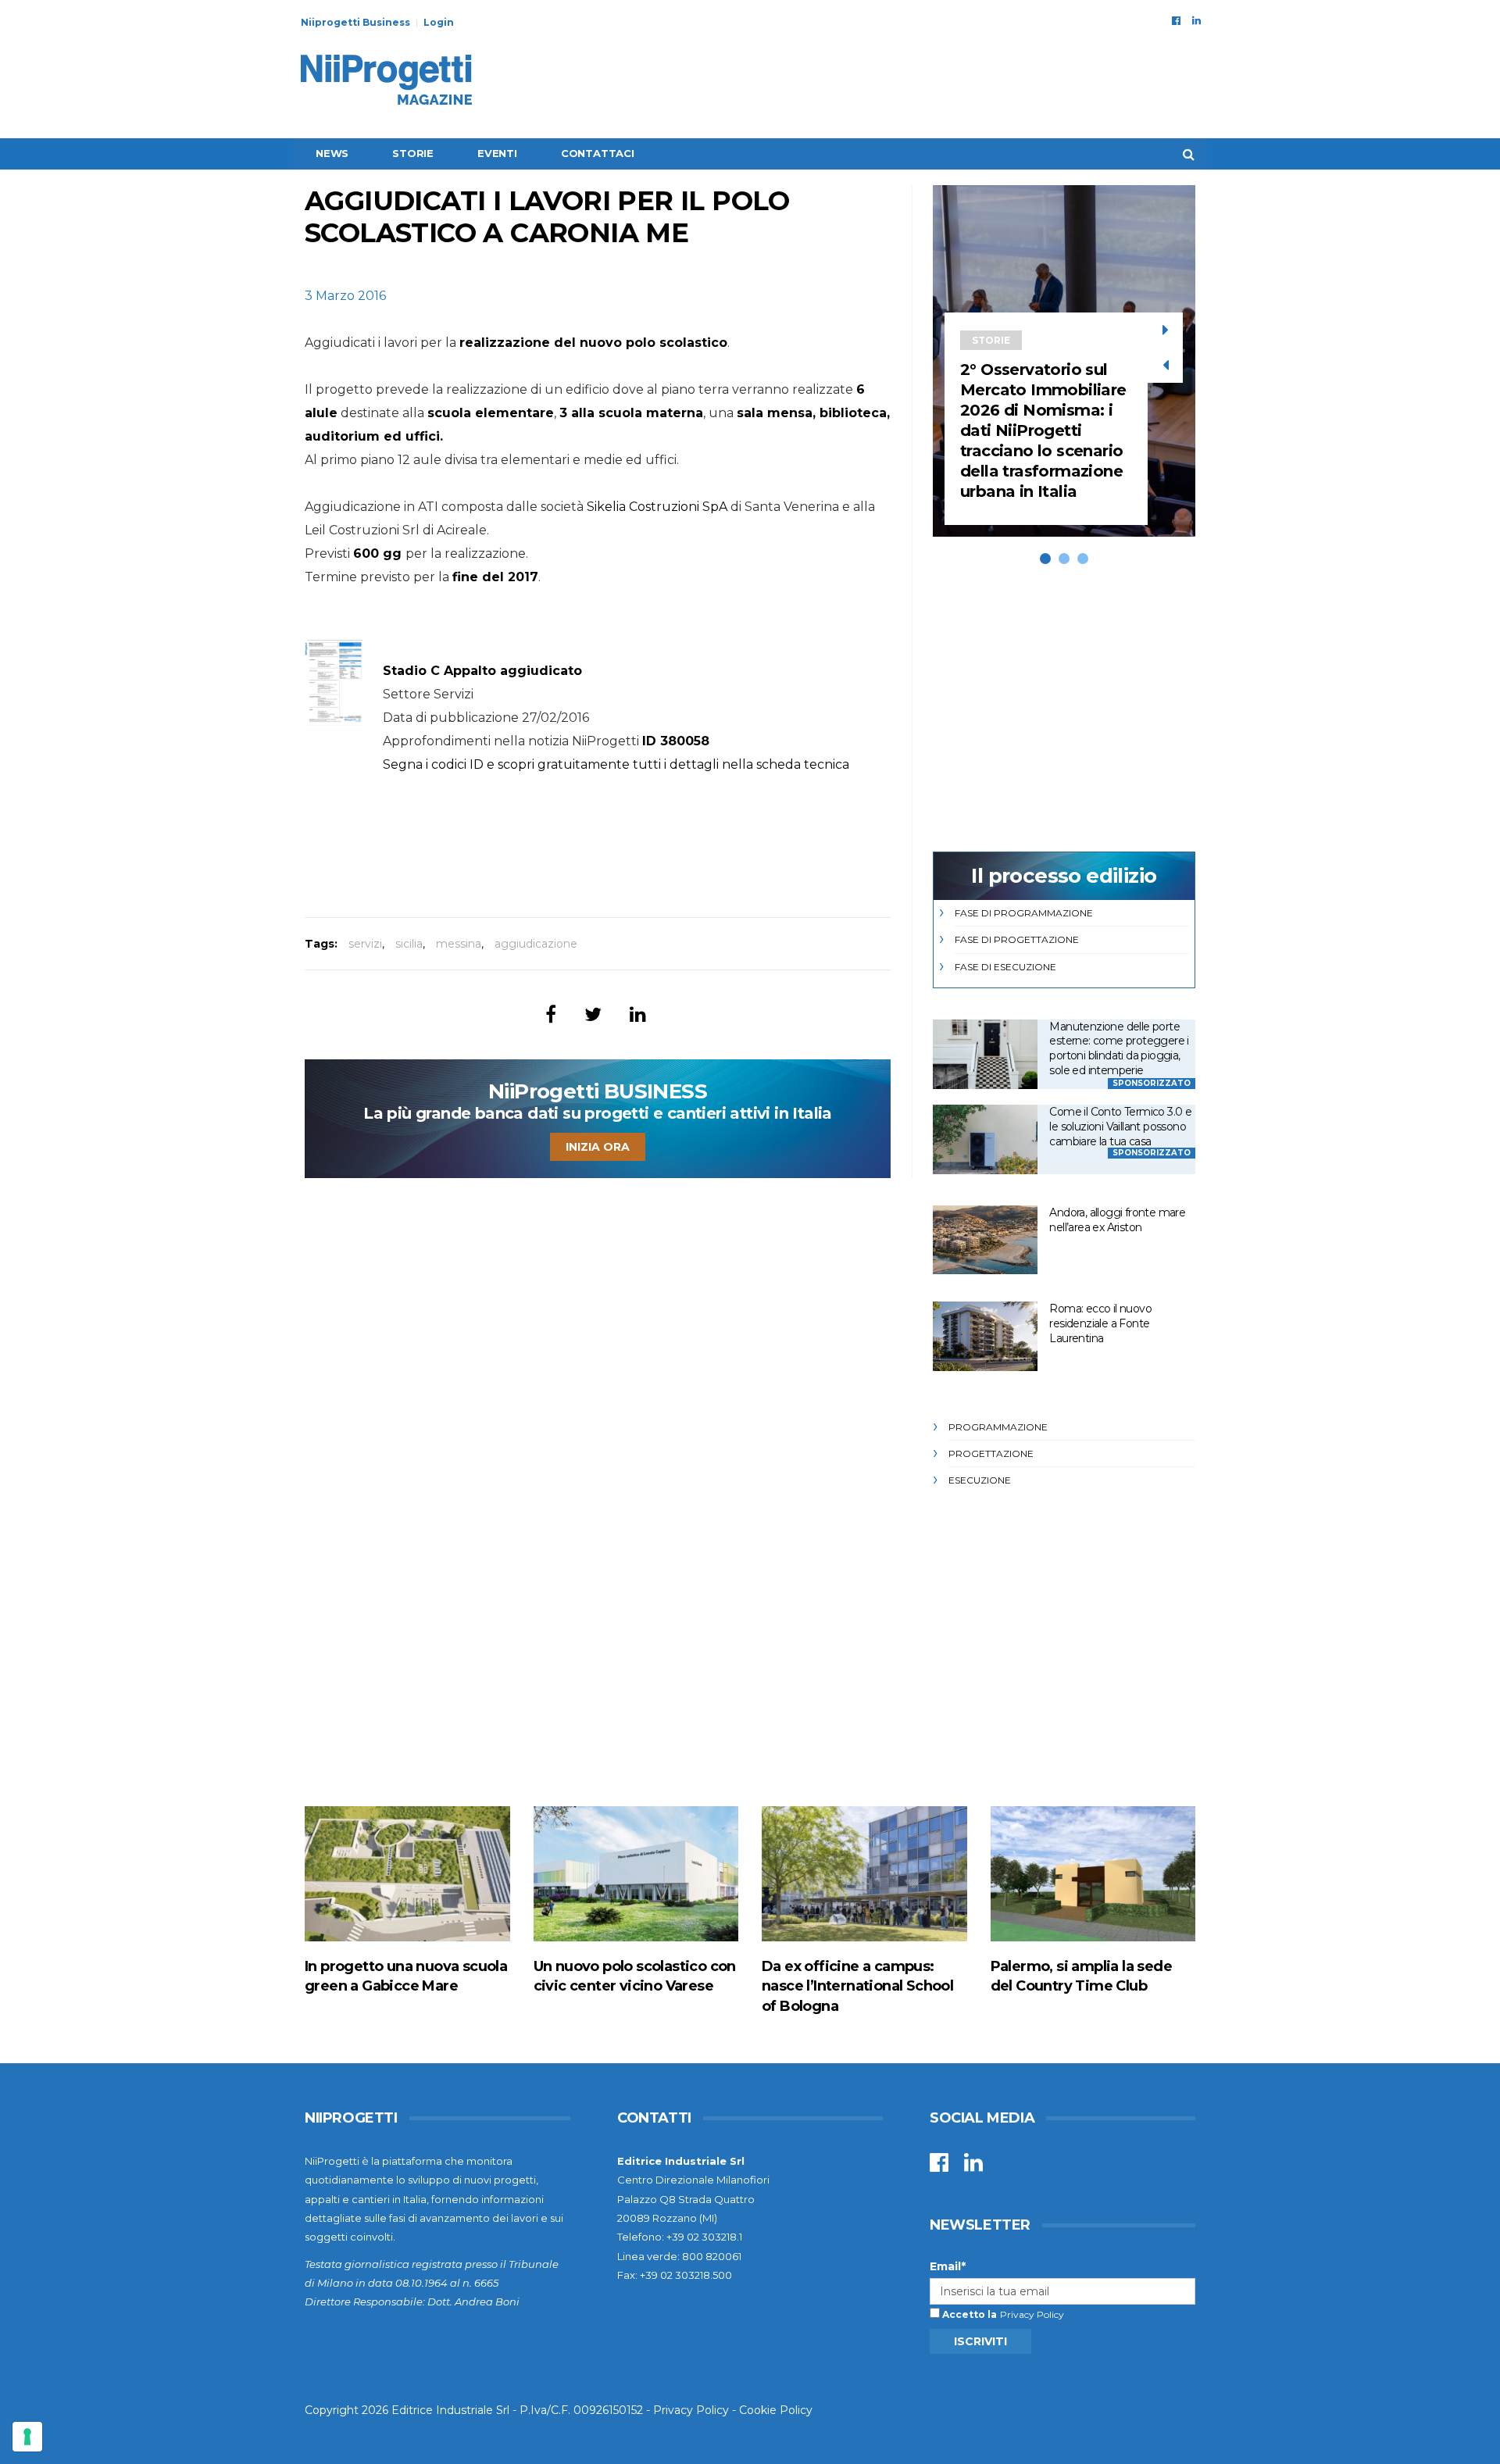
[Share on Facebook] (551, 1014)
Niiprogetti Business (355, 22)
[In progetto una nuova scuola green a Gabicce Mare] (407, 1874)
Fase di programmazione (1024, 913)
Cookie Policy (776, 2410)
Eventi (497, 153)
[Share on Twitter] (593, 1014)
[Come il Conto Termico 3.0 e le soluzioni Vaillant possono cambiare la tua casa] (985, 1139)
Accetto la (968, 2314)
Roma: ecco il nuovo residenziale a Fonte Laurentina (1100, 1323)
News (332, 153)
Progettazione (991, 1453)
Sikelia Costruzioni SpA (657, 507)
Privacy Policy (1032, 2314)
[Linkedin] (1196, 20)
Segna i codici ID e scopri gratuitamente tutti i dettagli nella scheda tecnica (616, 764)
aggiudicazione (536, 944)
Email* (948, 2266)
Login (439, 22)
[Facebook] (1176, 20)
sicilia (409, 944)
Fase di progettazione (1017, 939)
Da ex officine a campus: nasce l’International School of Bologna (857, 1986)
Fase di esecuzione (1005, 967)
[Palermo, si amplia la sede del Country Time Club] (1093, 1874)
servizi (365, 944)
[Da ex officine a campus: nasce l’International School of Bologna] (864, 1874)
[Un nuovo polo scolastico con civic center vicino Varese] (636, 1874)
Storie (413, 153)
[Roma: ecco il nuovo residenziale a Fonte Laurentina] (985, 1336)
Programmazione (998, 1427)
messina (459, 944)
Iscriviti (980, 2341)
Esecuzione (980, 1480)
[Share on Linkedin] (638, 1014)
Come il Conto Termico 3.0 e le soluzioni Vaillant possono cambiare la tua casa (1120, 1126)
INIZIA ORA (598, 1147)
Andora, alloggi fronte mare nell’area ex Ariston (1117, 1220)
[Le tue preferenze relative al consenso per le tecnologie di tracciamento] (27, 2437)
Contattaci (598, 153)
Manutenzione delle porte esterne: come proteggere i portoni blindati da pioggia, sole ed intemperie (1119, 1048)
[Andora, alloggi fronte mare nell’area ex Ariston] (985, 1240)
